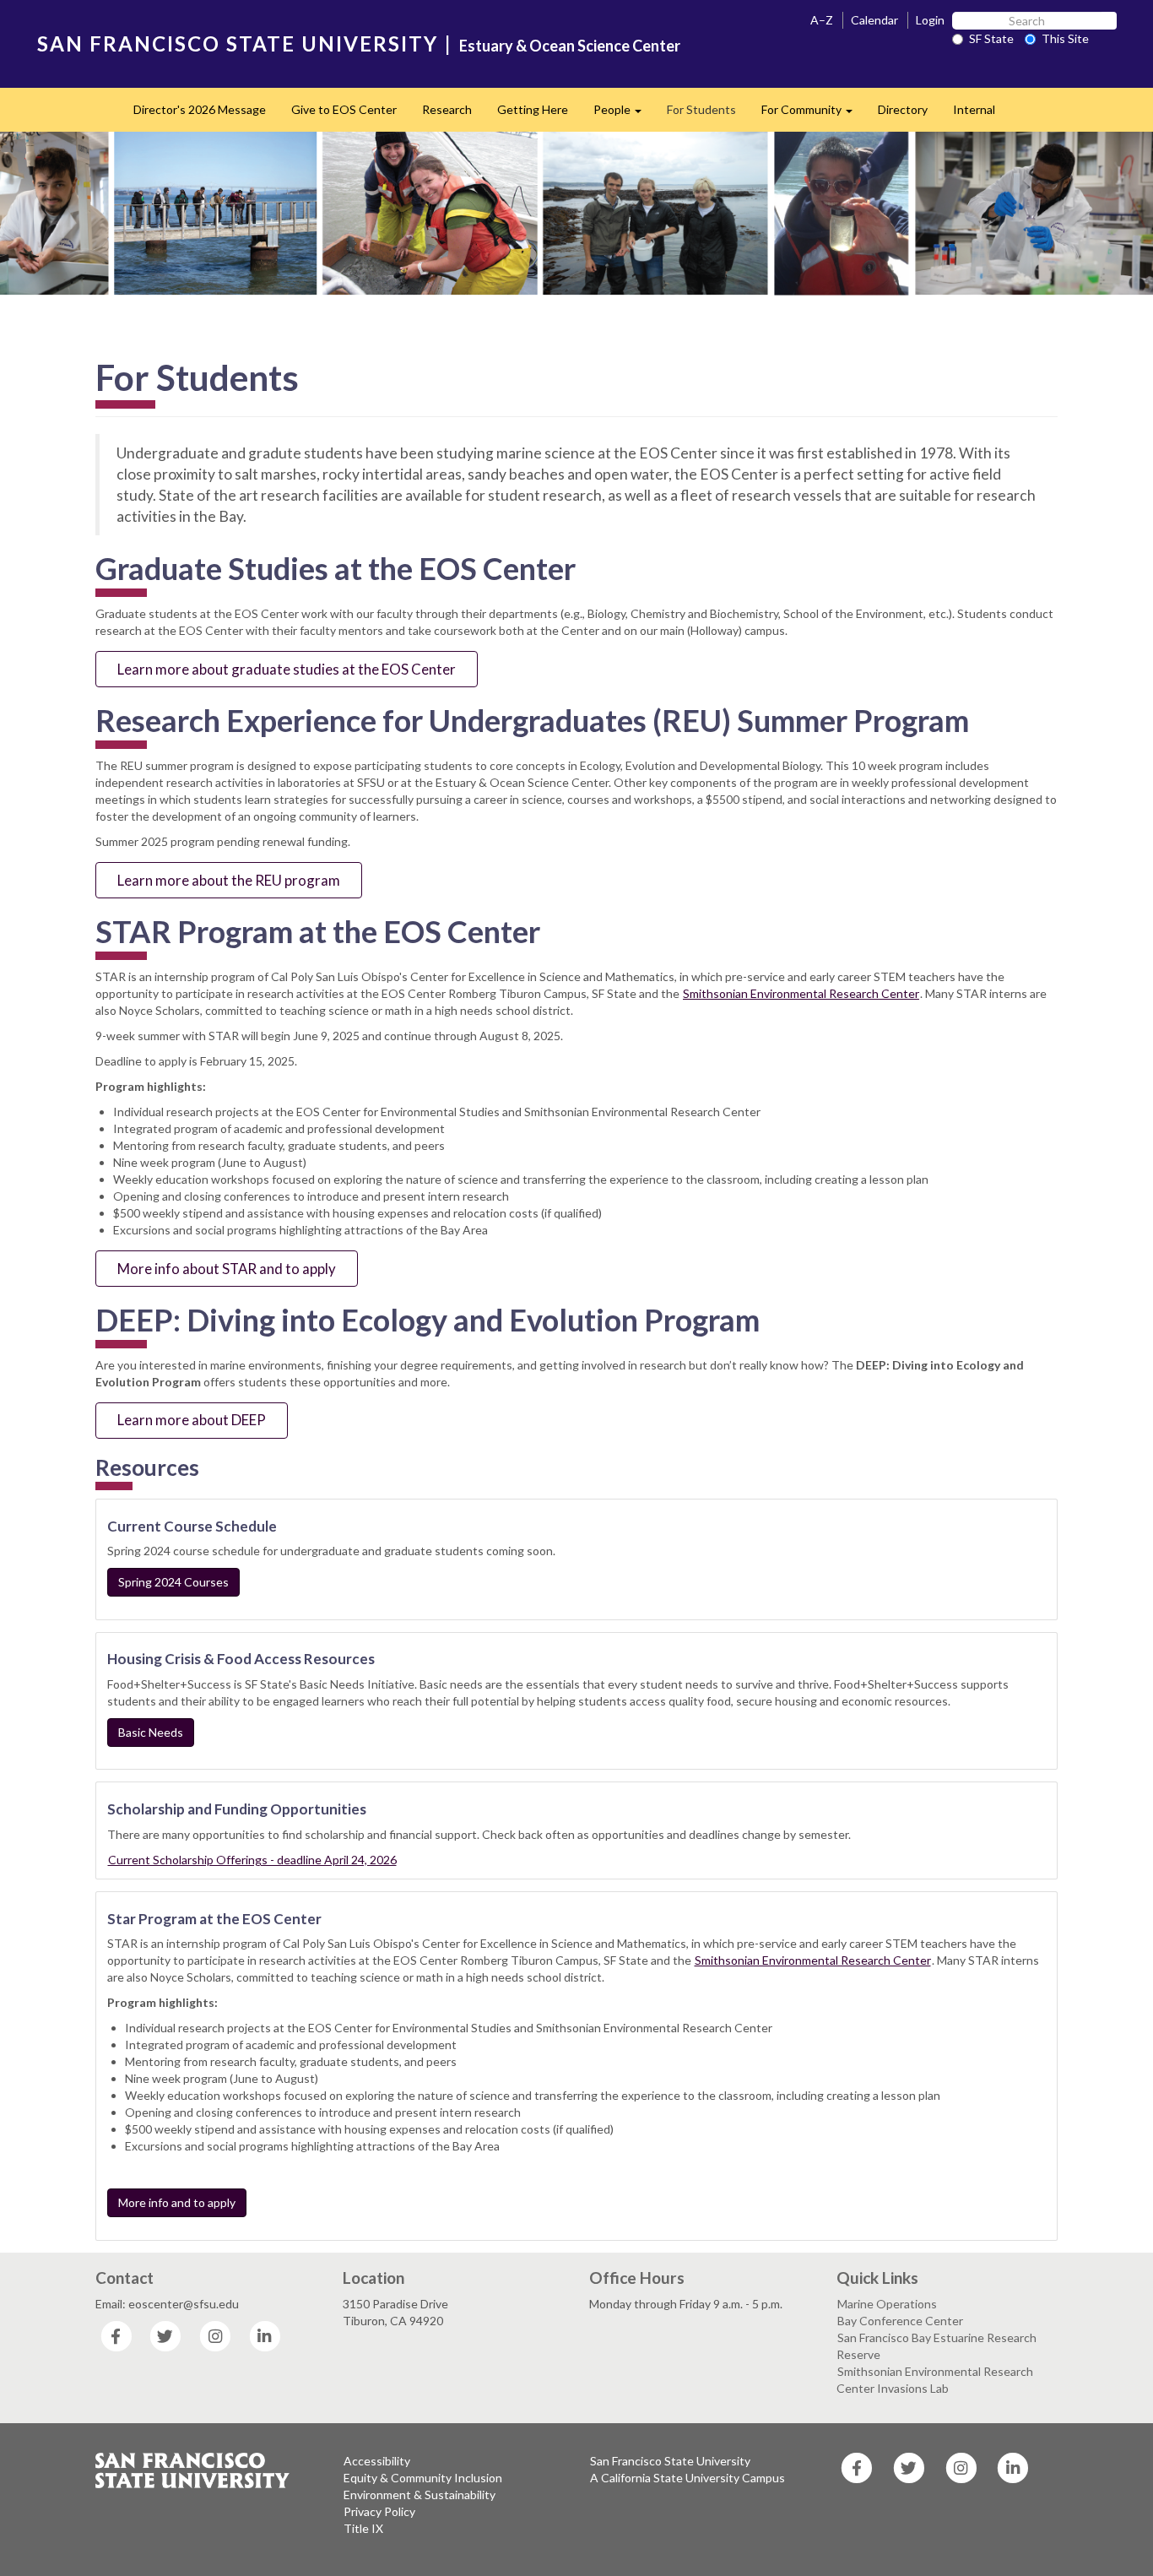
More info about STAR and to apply (227, 1269)
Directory (903, 109)
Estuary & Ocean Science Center (570, 46)
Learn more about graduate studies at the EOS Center (287, 669)
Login (930, 20)
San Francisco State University (670, 2461)
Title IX (363, 2528)
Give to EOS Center (344, 109)
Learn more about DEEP (192, 1420)
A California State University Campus (687, 2478)
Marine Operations (887, 2304)
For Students (701, 109)
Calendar (874, 20)
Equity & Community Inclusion (423, 2478)
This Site (1065, 38)
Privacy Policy (379, 2511)
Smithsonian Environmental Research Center (801, 993)
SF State (991, 38)
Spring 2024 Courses (173, 1582)
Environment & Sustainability (420, 2495)
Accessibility (377, 2461)
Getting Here (533, 109)
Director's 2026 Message (200, 109)
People (624, 114)
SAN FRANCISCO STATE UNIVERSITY (238, 43)
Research (447, 109)
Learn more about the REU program (229, 880)
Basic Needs (151, 1732)
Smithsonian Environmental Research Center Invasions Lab (935, 2380)
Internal (974, 109)
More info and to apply (177, 2202)
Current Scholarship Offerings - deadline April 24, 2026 (252, 1860)
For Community (813, 114)
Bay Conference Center (900, 2321)
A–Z (822, 20)
